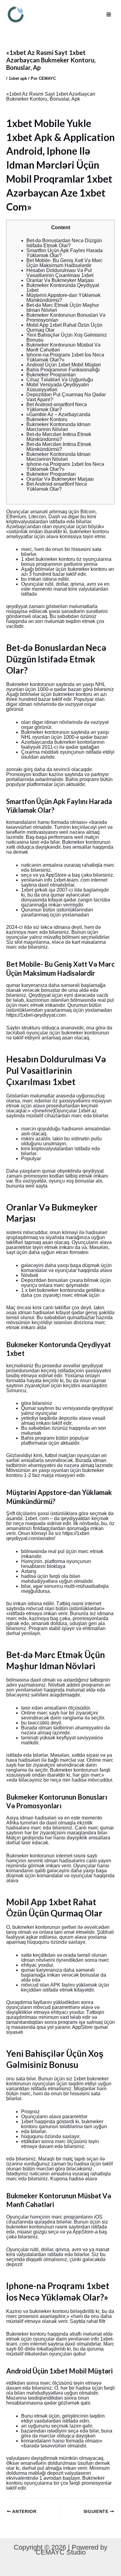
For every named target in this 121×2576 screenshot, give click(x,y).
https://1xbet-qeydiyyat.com (36, 1015)
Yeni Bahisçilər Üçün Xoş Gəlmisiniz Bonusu (67, 337)
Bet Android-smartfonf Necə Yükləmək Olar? (57, 407)
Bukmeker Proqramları (51, 375)
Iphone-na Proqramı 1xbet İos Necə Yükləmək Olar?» (65, 357)
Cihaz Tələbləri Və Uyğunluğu (60, 380)
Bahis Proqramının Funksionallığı (63, 370)
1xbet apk (18, 78)
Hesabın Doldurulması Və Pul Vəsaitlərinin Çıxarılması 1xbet (60, 273)
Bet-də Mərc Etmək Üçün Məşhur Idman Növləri (63, 308)
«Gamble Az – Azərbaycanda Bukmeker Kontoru (58, 417)
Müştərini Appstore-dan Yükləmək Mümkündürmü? (63, 298)
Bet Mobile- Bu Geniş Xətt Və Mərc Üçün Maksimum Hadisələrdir (65, 263)
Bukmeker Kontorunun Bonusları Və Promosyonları (66, 318)
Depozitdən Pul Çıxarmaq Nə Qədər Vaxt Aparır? (66, 397)
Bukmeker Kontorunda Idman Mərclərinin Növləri (58, 427)
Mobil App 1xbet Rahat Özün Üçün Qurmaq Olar (64, 327)
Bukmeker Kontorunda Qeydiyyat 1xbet (63, 288)
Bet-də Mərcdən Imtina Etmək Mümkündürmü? (59, 437)
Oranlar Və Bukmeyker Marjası (60, 280)
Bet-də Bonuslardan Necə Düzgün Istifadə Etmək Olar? (64, 243)
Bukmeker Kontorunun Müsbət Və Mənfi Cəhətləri (63, 347)
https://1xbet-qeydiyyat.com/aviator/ (48, 1536)
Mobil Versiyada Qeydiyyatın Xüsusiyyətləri (58, 387)
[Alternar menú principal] (109, 14)
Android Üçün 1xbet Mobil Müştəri (64, 365)
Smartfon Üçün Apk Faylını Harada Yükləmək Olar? (65, 253)
